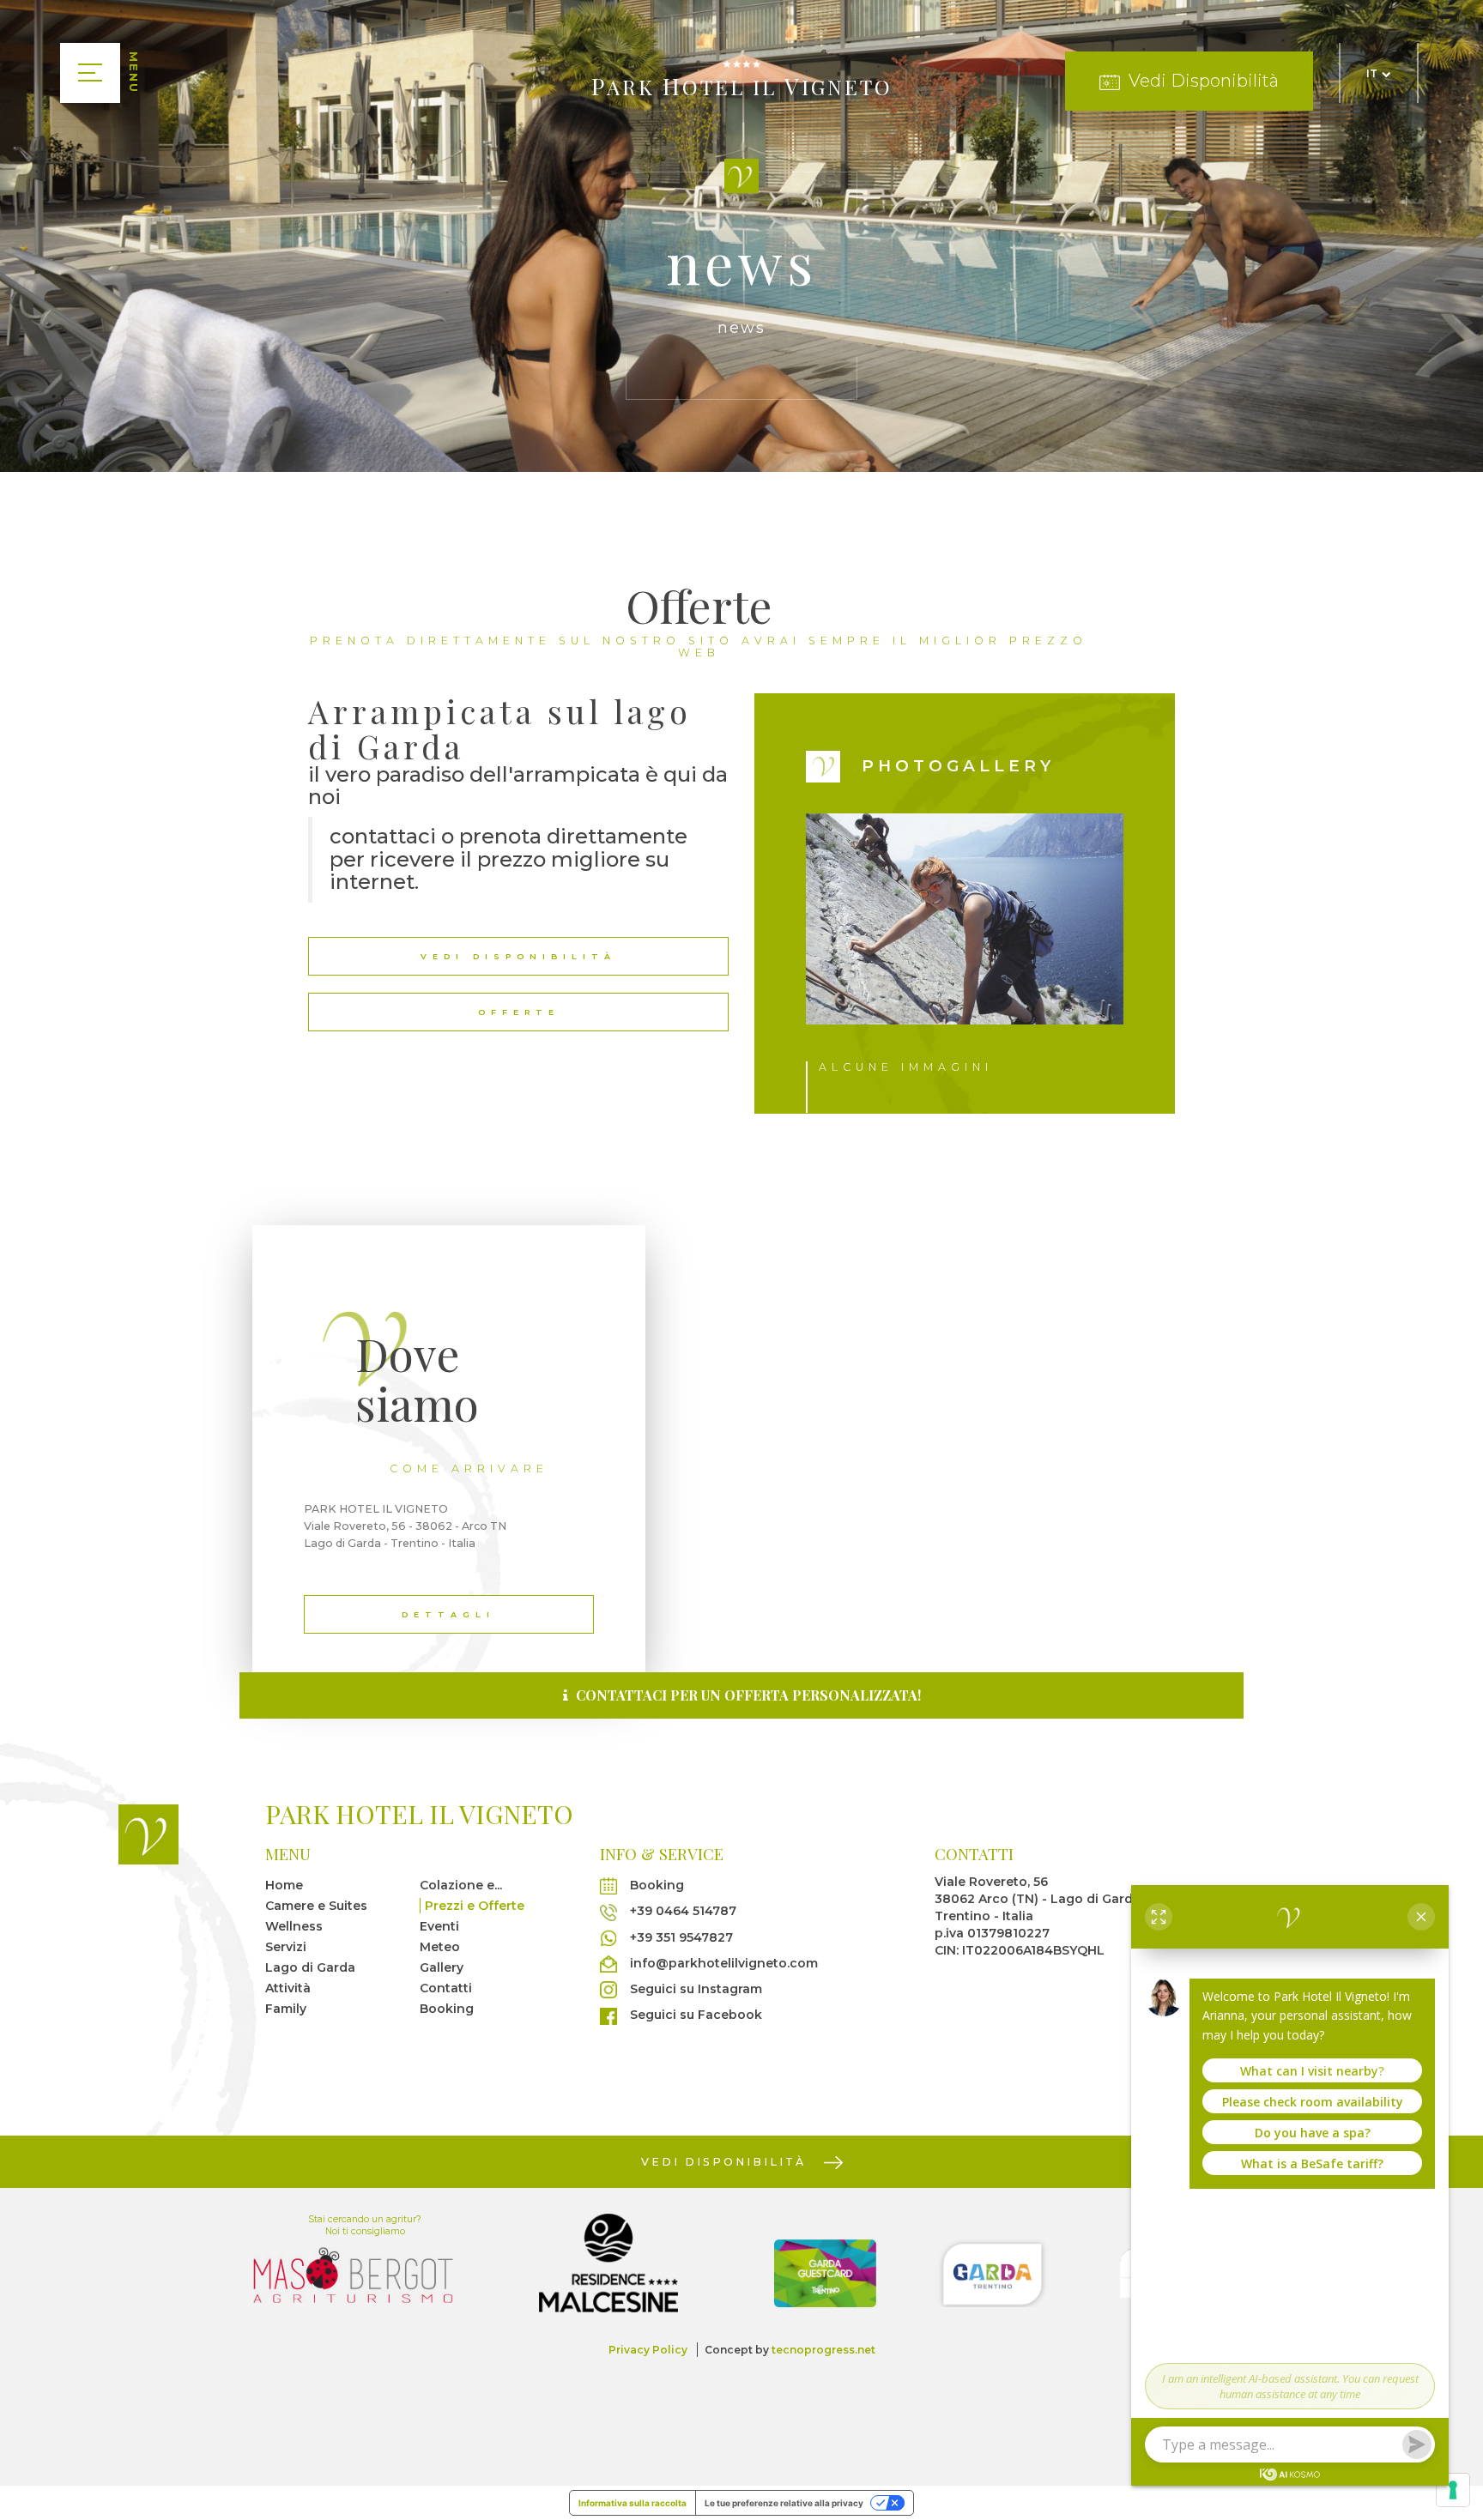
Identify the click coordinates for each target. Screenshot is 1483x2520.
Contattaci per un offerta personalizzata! (747, 1695)
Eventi (439, 1926)
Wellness (294, 1926)
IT (1372, 73)
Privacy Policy (648, 2350)
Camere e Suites (316, 1906)
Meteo (440, 1947)
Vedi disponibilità (1204, 81)
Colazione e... (461, 1885)
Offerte (519, 1012)
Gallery (442, 1967)
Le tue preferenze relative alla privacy (784, 2503)
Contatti (446, 1988)
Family (286, 2009)
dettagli (448, 1614)
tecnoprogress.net (823, 2350)
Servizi (286, 1947)
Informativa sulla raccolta (633, 2503)
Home (284, 1885)
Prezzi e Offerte (475, 1906)
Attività (288, 1988)
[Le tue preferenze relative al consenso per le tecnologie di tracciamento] (1453, 2490)
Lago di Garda (310, 1967)
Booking (447, 2009)
